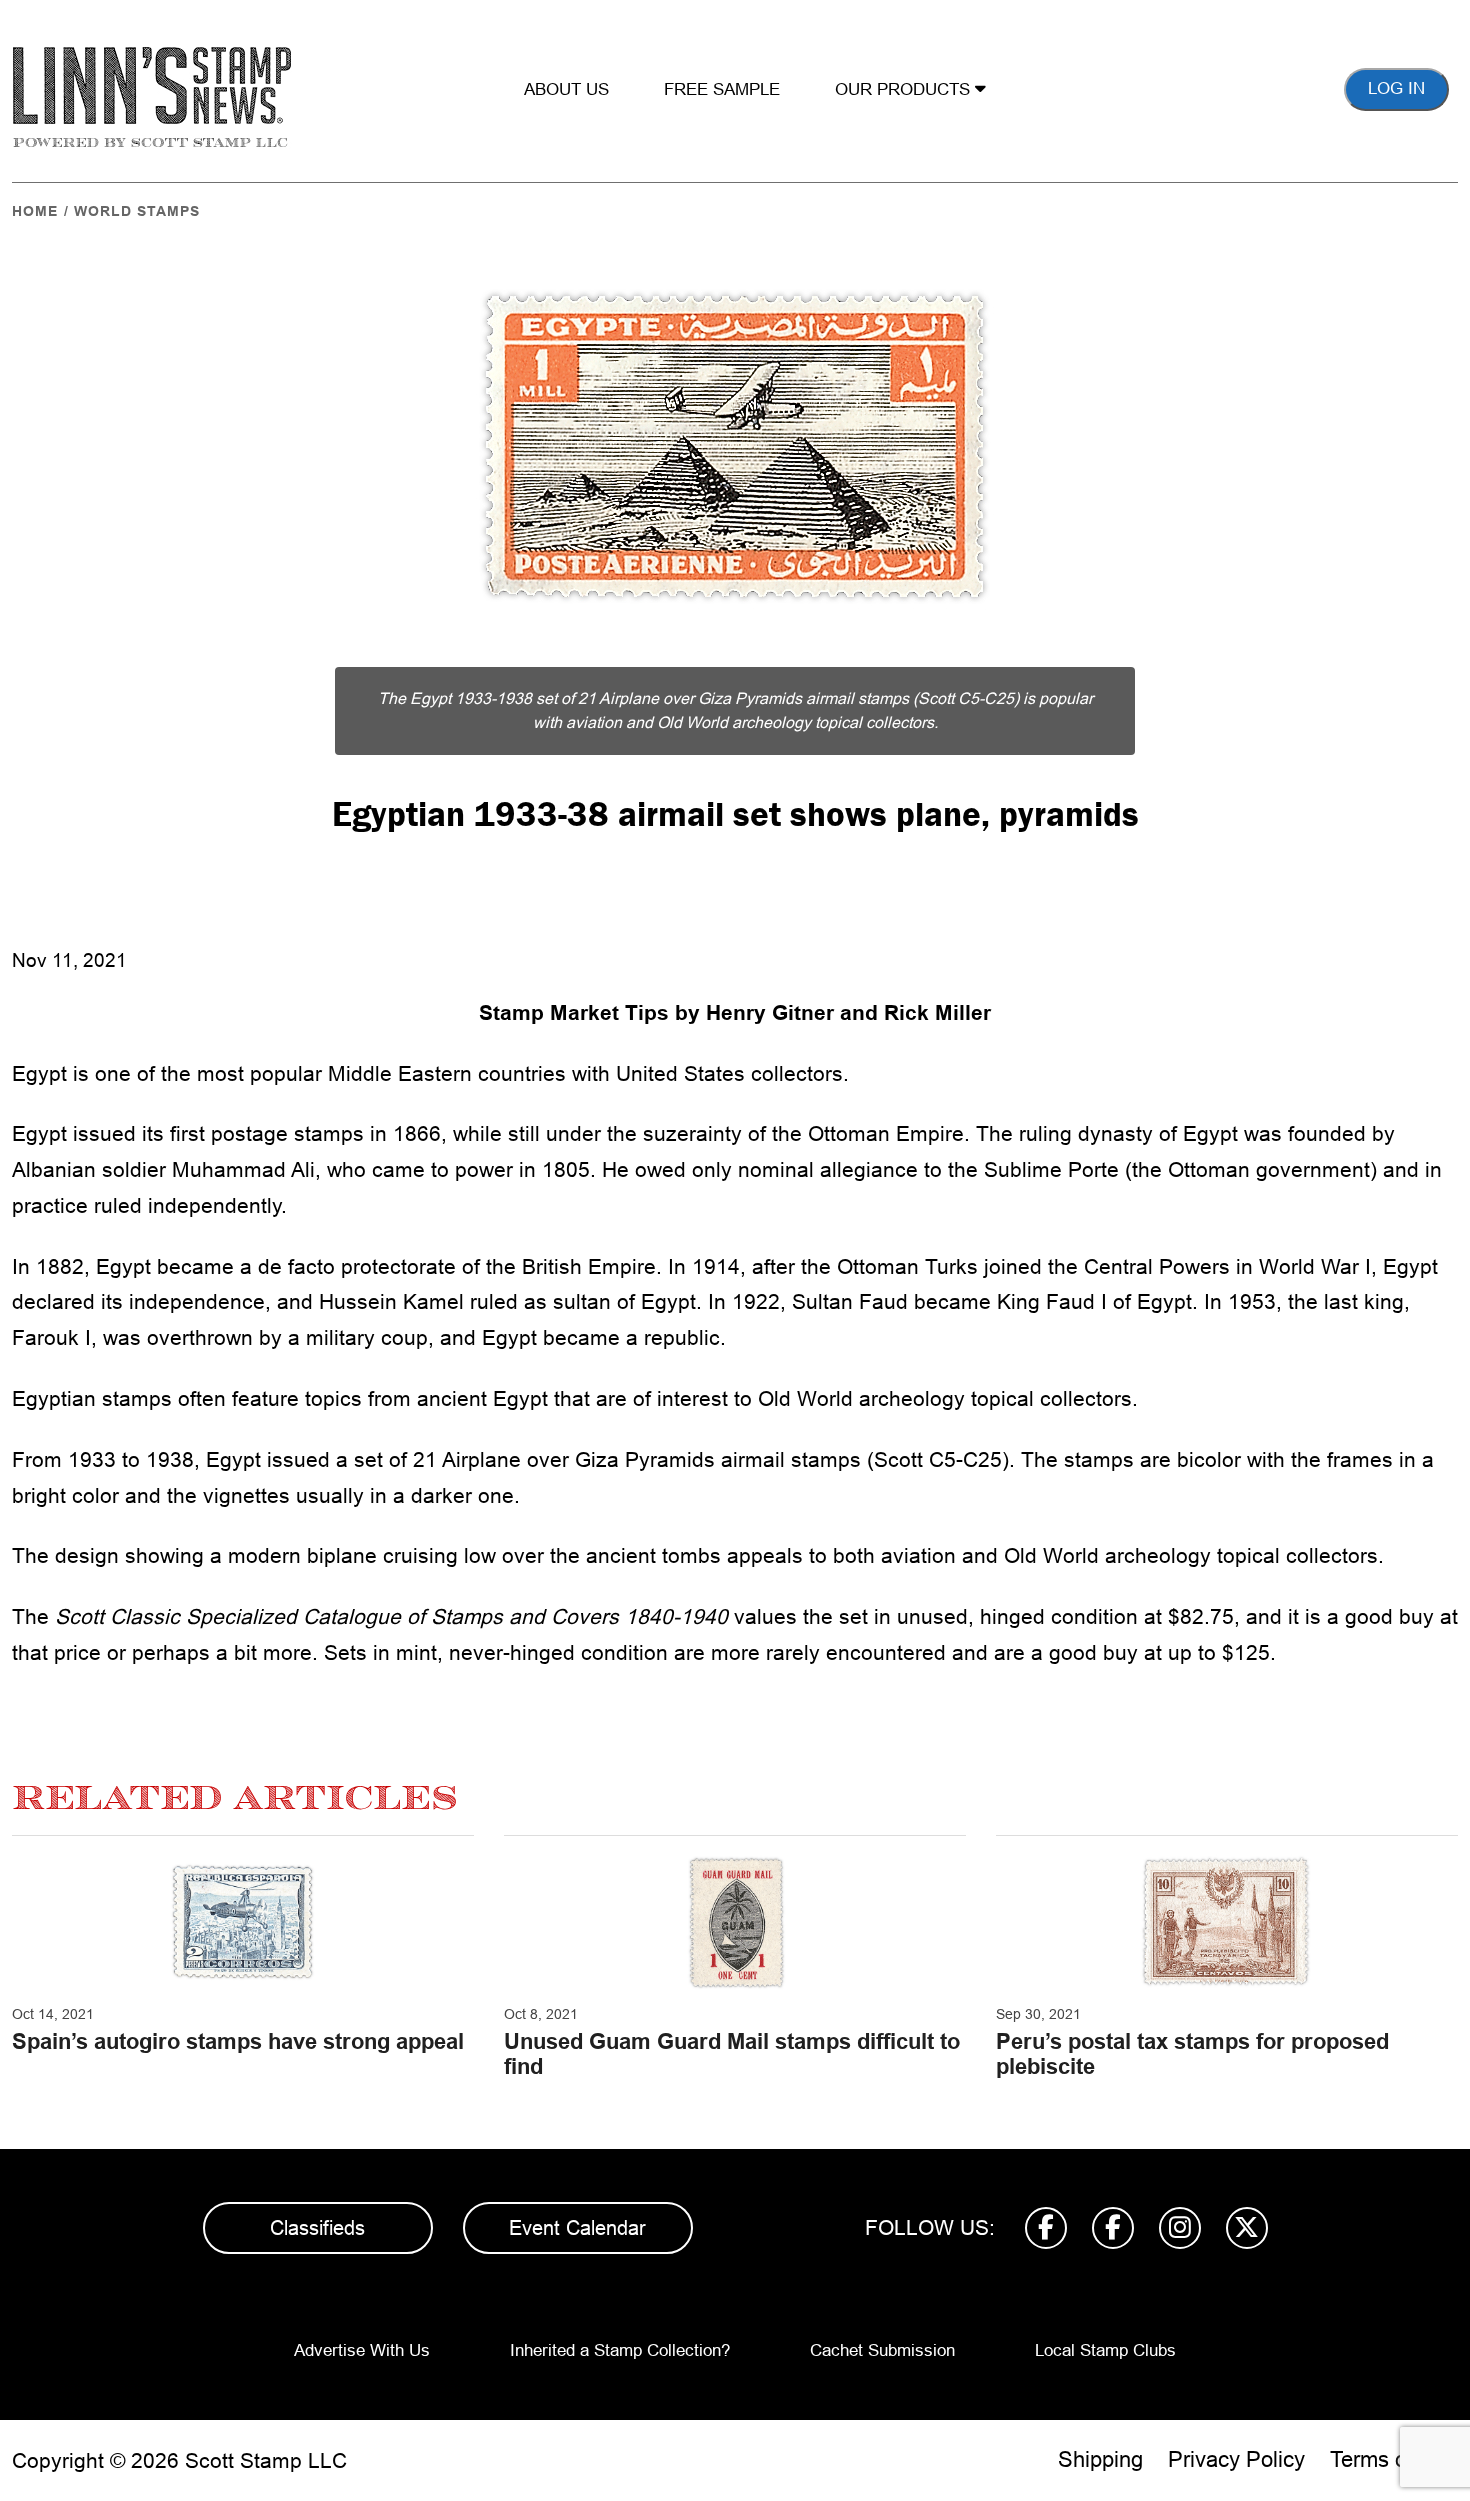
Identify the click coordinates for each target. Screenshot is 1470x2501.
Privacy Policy (1236, 2459)
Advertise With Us (362, 2350)
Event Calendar (577, 2228)
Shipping (1100, 2459)
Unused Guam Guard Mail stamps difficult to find (732, 2053)
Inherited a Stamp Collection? (620, 2350)
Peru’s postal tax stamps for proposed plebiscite (1192, 2053)
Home (35, 211)
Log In (1396, 88)
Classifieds (317, 2228)
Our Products (905, 89)
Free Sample (722, 89)
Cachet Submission (882, 2350)
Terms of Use (1394, 2459)
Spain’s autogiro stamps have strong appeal (238, 2041)
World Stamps (137, 211)
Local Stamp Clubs (1105, 2350)
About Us (566, 89)
